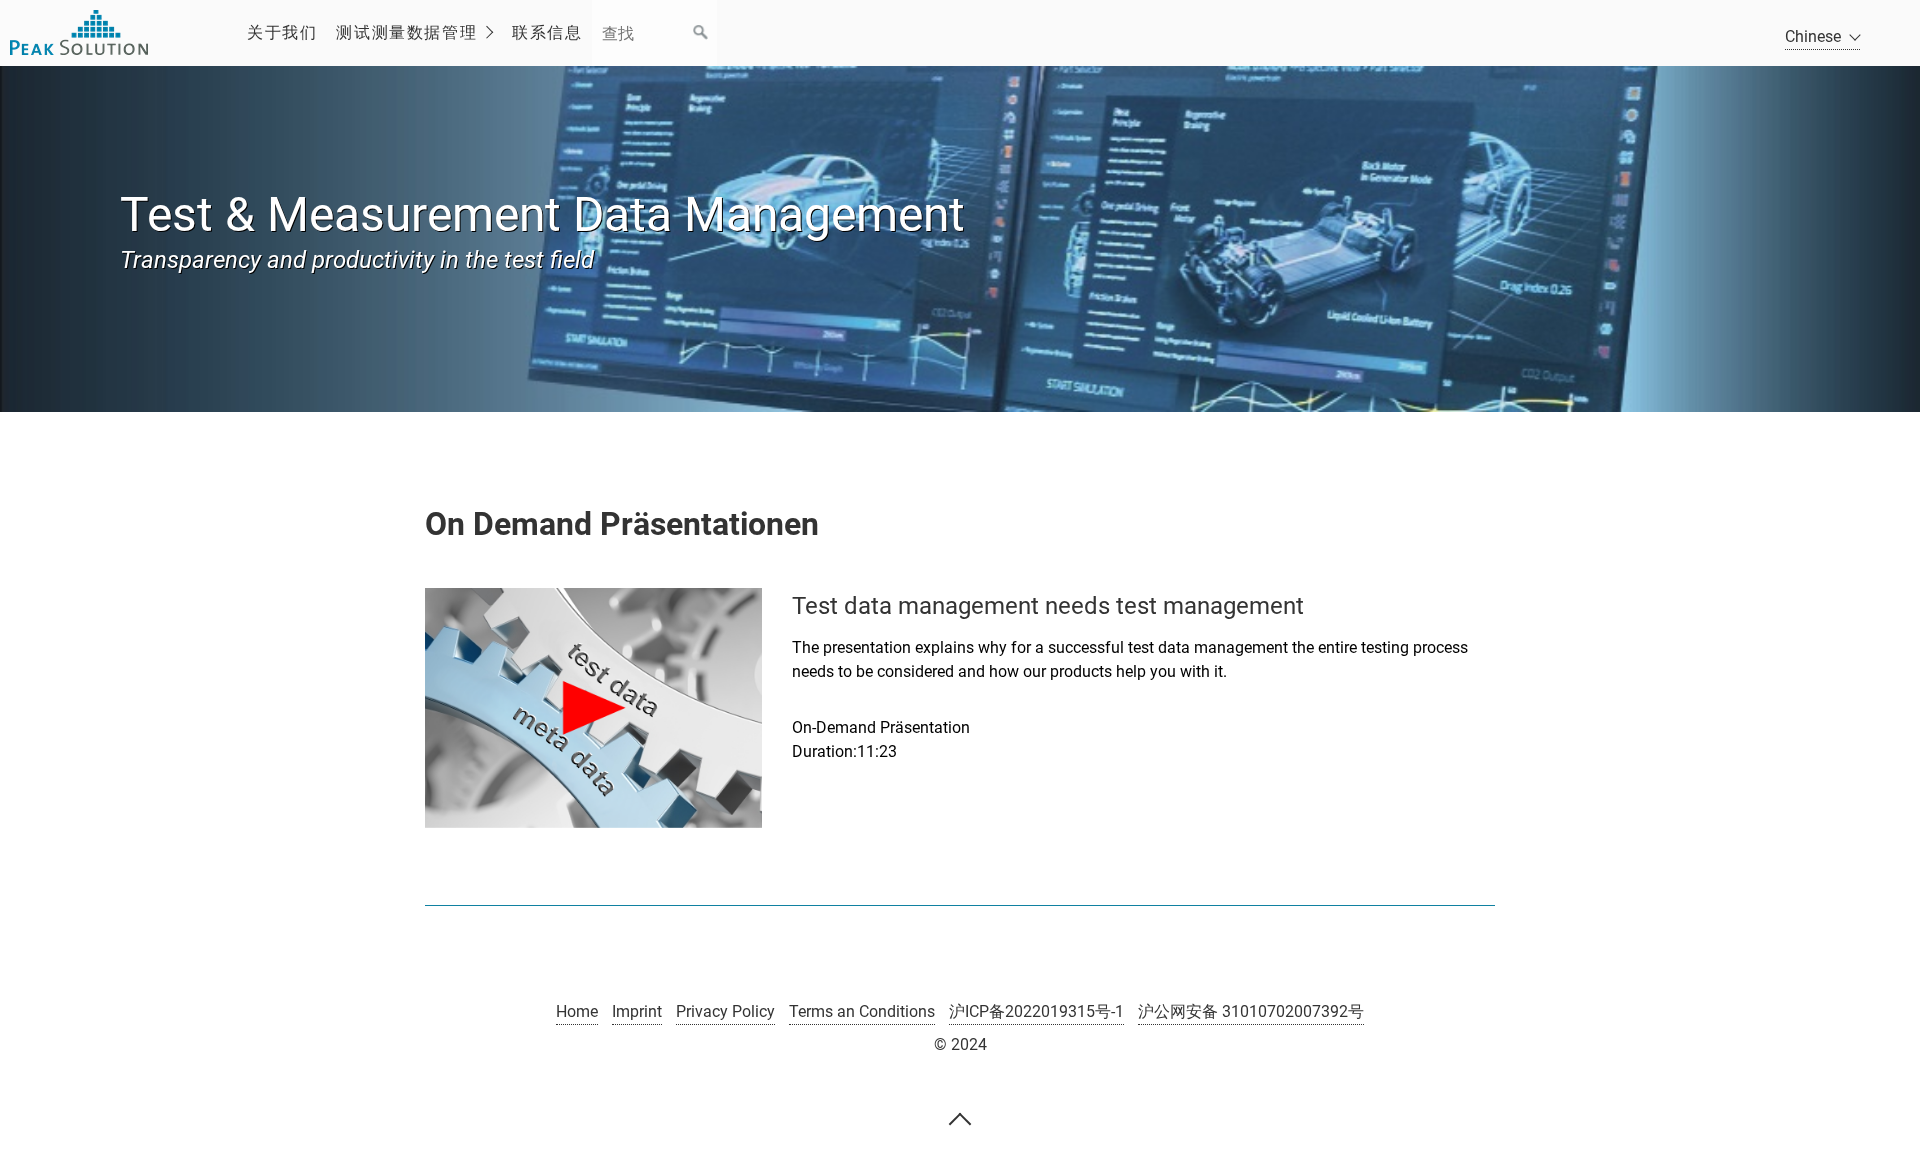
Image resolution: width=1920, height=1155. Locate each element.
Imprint (637, 1011)
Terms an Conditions (862, 1011)
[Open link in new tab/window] (593, 708)
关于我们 (282, 32)
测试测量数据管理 (406, 32)
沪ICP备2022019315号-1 (1036, 1011)
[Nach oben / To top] (960, 1118)
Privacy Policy (725, 1011)
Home (577, 1011)
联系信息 (547, 32)
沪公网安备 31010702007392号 (1251, 1011)
